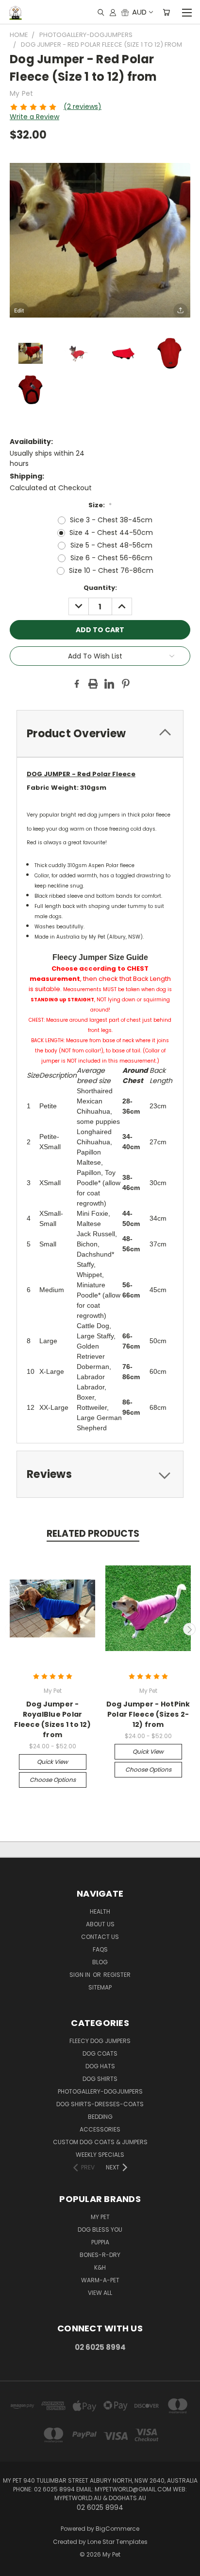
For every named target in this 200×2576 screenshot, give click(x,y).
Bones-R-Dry (100, 2255)
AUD (139, 12)
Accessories (100, 2129)
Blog (100, 1962)
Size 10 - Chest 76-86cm (111, 570)
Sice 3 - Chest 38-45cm (111, 520)
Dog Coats (100, 2053)
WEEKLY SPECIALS (100, 2155)
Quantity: (100, 588)
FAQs (100, 1949)
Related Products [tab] (93, 1534)
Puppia (100, 2242)
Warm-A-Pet (100, 2280)
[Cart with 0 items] (166, 12)
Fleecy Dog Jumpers (100, 2041)
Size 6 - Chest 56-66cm (111, 558)
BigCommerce (117, 2529)
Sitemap (100, 1987)
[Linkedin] (109, 684)
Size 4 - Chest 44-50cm (111, 533)
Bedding (100, 2117)
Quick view (52, 1762)
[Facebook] (77, 684)
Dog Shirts (100, 2079)
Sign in (81, 1975)
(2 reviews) (83, 107)
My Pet (100, 2217)
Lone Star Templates (117, 2542)
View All (100, 2293)
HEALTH (100, 1911)
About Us (100, 1924)
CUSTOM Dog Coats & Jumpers (100, 2142)
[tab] (100, 734)
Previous (11, 1629)
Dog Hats (100, 2066)
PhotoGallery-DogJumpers (100, 2091)
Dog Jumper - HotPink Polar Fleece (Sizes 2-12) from (148, 1714)
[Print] (93, 684)
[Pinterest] (126, 684)
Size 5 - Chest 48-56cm (111, 545)
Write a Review (34, 117)
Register (117, 1975)
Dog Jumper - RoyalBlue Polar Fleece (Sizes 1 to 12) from (52, 1719)
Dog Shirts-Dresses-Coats (100, 2104)
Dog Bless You (100, 2230)
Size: (100, 505)
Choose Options (53, 1780)
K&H (100, 2267)
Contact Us (100, 1937)
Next (189, 1629)
